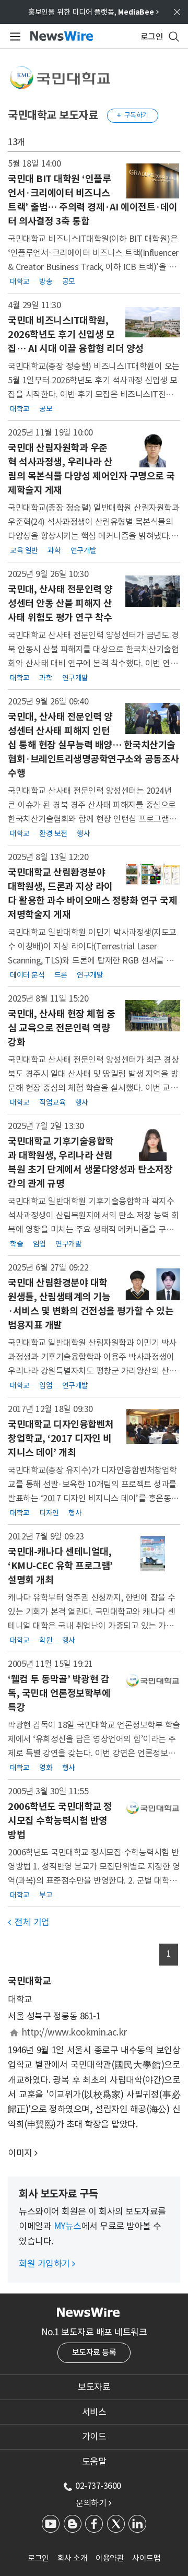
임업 (39, 1244)
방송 (46, 281)
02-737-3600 (98, 2486)
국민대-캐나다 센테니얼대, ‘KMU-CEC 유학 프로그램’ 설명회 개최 (60, 1566)
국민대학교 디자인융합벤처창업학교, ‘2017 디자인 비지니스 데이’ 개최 (61, 1438)
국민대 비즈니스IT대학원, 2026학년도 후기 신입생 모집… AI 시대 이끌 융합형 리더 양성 (76, 334)
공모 (69, 281)
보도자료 (94, 2387)
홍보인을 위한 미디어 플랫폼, (93, 12)
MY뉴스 (68, 2226)
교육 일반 (24, 550)
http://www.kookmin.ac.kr (74, 2032)
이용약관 (110, 2558)
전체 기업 (29, 1922)
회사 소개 (73, 2558)
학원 (46, 1640)
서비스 (94, 2412)
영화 (46, 1768)
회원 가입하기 (47, 2264)
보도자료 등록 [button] (94, 2352)
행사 (83, 833)
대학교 (20, 281)
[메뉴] (13, 37)
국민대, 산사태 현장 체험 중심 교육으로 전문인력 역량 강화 (61, 1028)
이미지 (20, 2153)
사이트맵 (146, 2558)
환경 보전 (53, 833)
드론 (61, 975)
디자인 (49, 1513)
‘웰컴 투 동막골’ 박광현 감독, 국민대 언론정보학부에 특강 (59, 1693)
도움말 (94, 2462)
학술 (16, 1244)
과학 (54, 550)
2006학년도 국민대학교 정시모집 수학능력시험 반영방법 (60, 1821)
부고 (46, 1895)
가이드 (94, 2437)
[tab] (94, 2387)
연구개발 (84, 550)
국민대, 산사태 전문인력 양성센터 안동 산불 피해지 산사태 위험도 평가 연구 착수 (60, 603)
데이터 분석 (27, 975)
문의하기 (93, 2503)
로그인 (38, 2558)
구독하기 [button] (133, 115)
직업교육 (52, 1102)
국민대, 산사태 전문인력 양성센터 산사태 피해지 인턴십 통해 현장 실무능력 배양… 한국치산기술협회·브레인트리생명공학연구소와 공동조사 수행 (93, 745)
